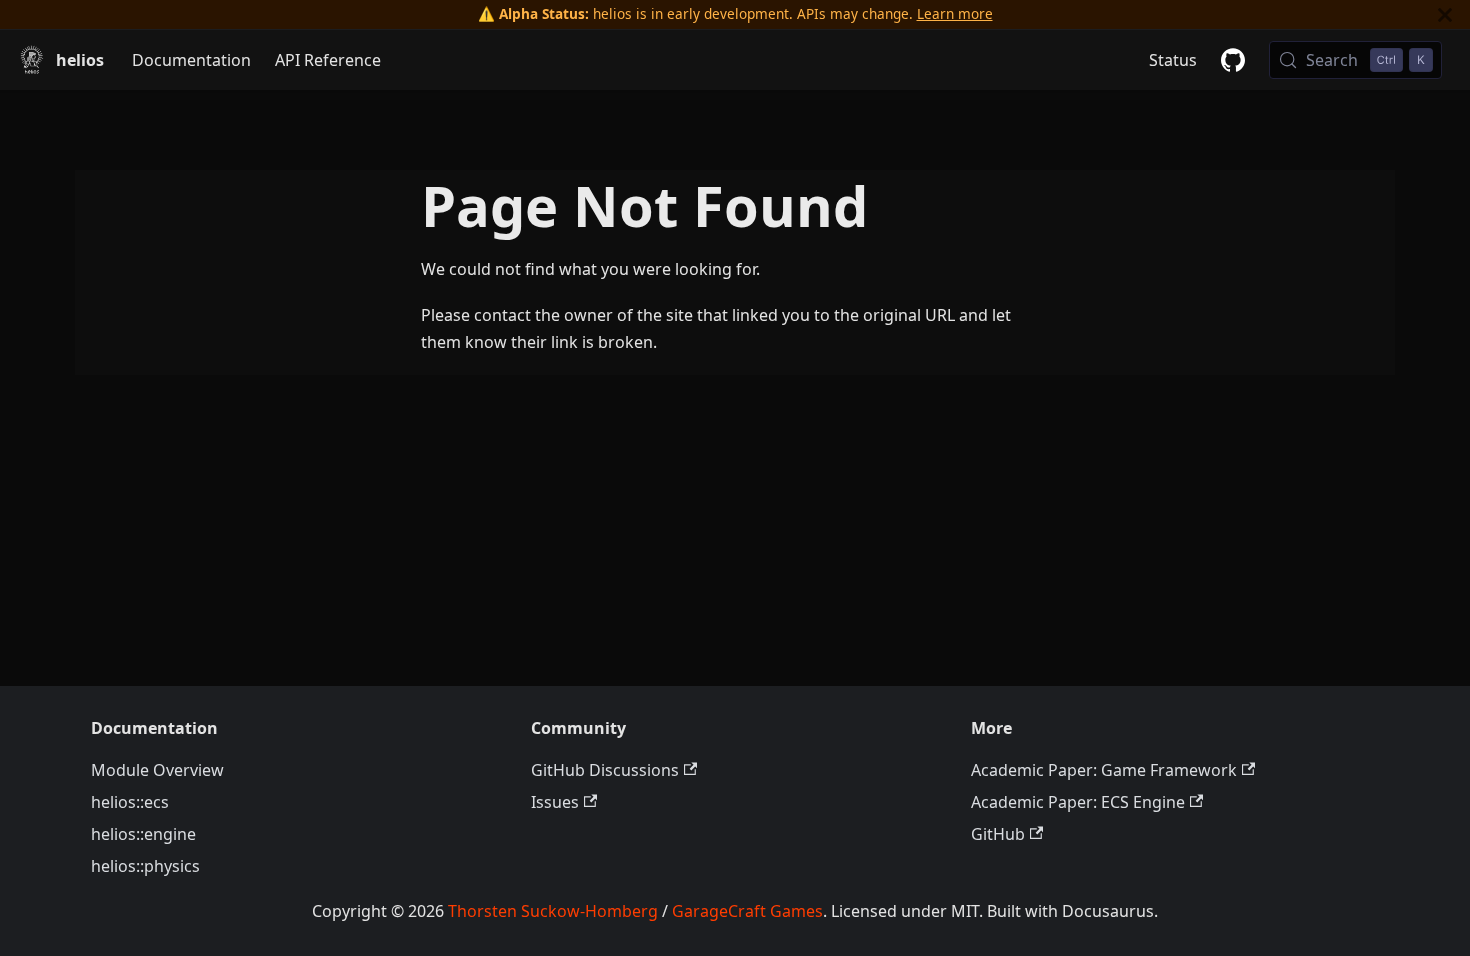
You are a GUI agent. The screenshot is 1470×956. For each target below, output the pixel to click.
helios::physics (145, 866)
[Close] (1445, 14)
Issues (555, 802)
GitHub (998, 834)
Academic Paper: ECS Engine (1078, 802)
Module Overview (157, 770)
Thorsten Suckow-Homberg (553, 911)
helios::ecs (130, 802)
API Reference (328, 60)
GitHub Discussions (605, 770)
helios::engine (143, 834)
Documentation (191, 60)
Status (1173, 60)
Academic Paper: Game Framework (1104, 770)
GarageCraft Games (747, 911)
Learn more (955, 13)
